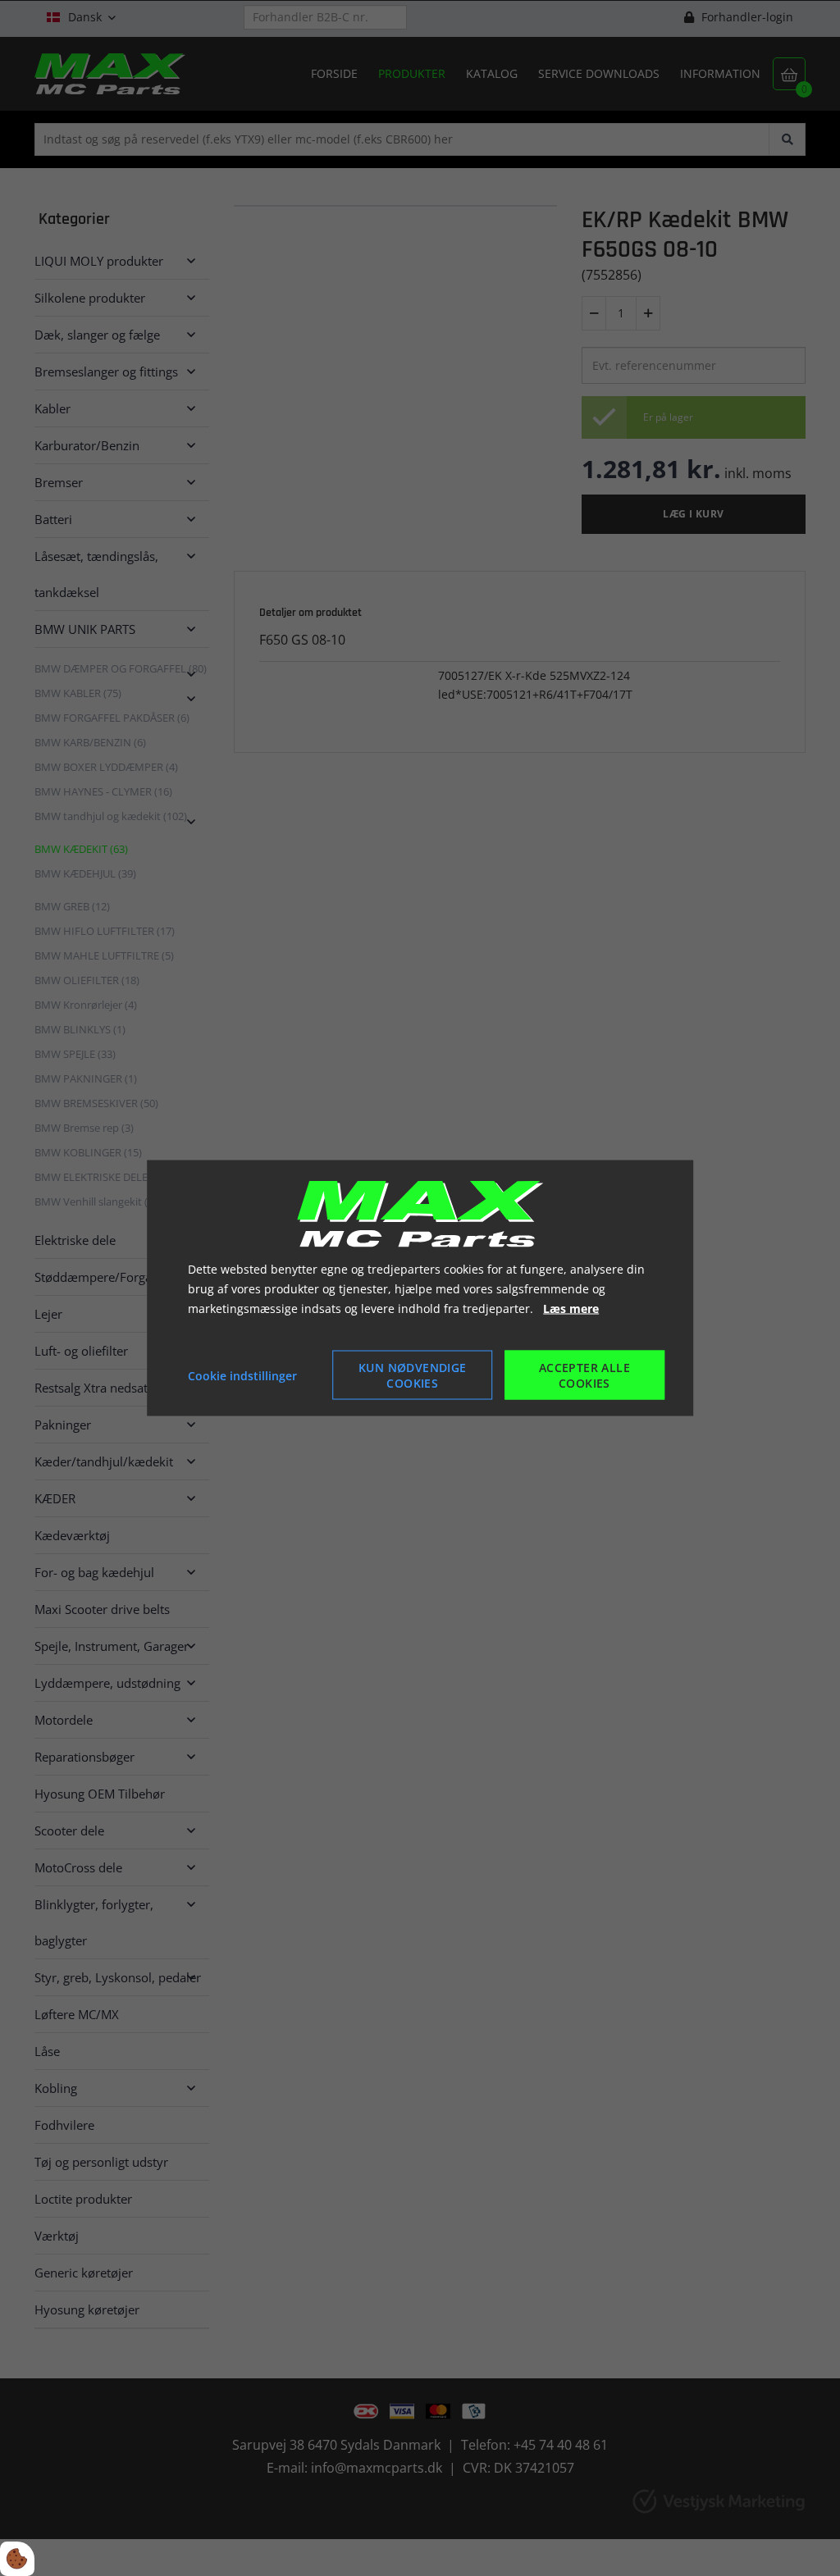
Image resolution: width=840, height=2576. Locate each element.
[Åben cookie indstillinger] (17, 2559)
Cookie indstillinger (242, 1375)
